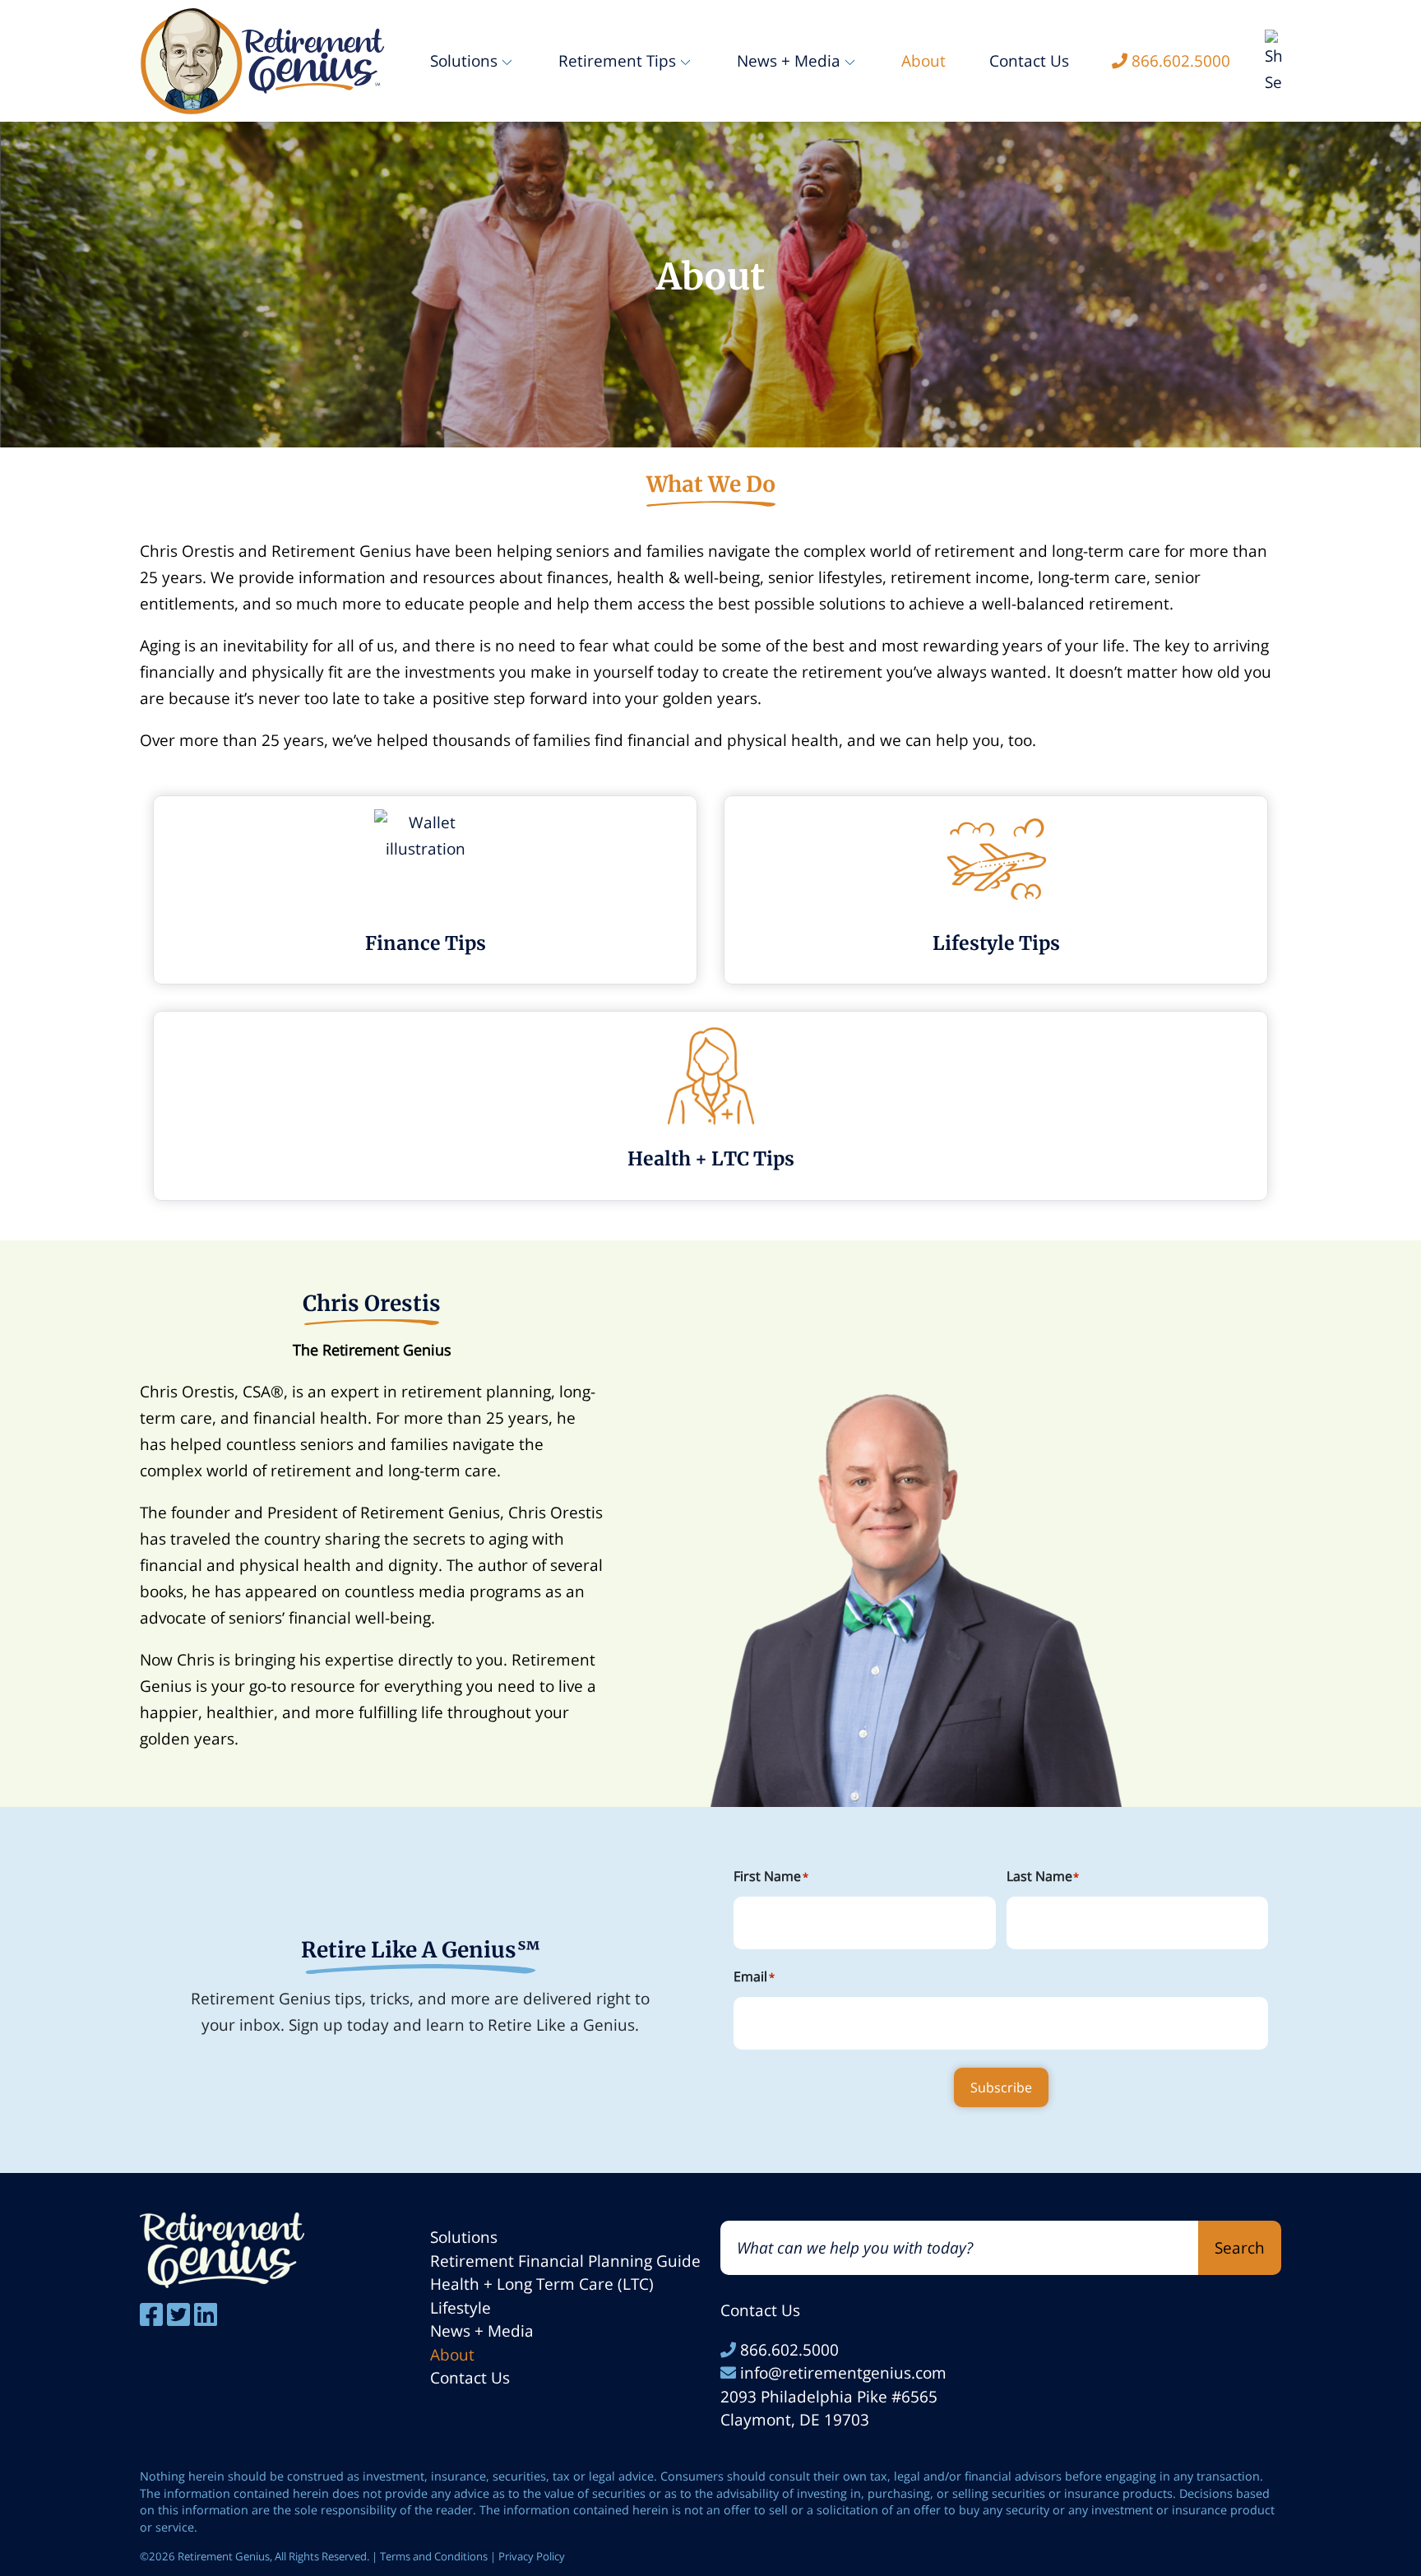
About (452, 2355)
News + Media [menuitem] (789, 61)
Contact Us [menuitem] (1029, 61)
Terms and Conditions (434, 2556)
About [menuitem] (923, 61)
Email (754, 1976)
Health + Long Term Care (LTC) (542, 2284)
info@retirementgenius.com (841, 2373)
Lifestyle (461, 2308)
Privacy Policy (532, 2556)
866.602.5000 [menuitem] (1181, 61)
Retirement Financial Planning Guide (565, 2261)
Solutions (464, 2237)
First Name (771, 1876)
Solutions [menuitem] (464, 61)
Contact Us (470, 2378)
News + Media (482, 2331)
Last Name (1043, 1876)
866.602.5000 (787, 2350)
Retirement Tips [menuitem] (617, 61)
